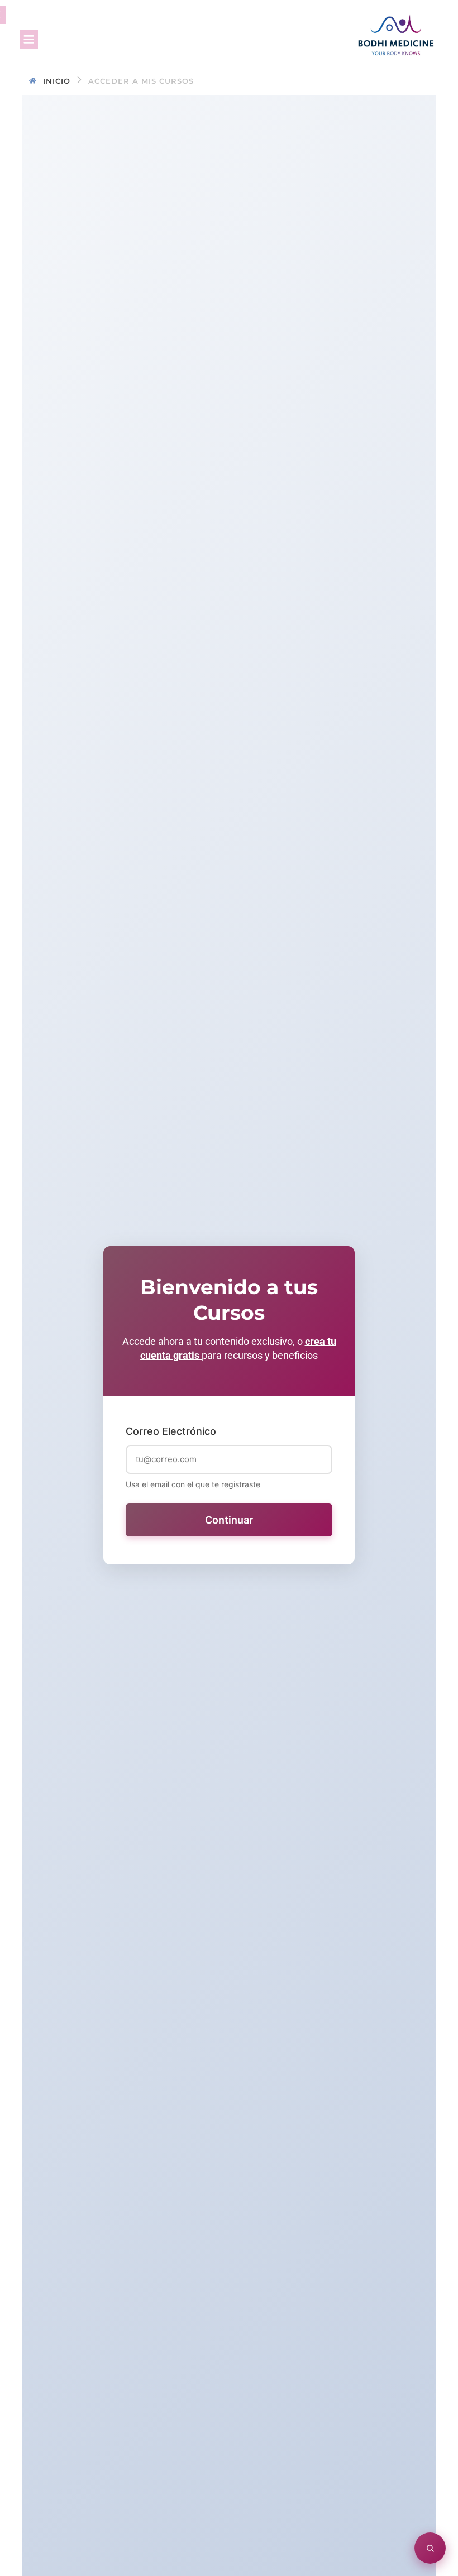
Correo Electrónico (171, 1431)
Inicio (57, 81)
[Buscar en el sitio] (430, 2548)
